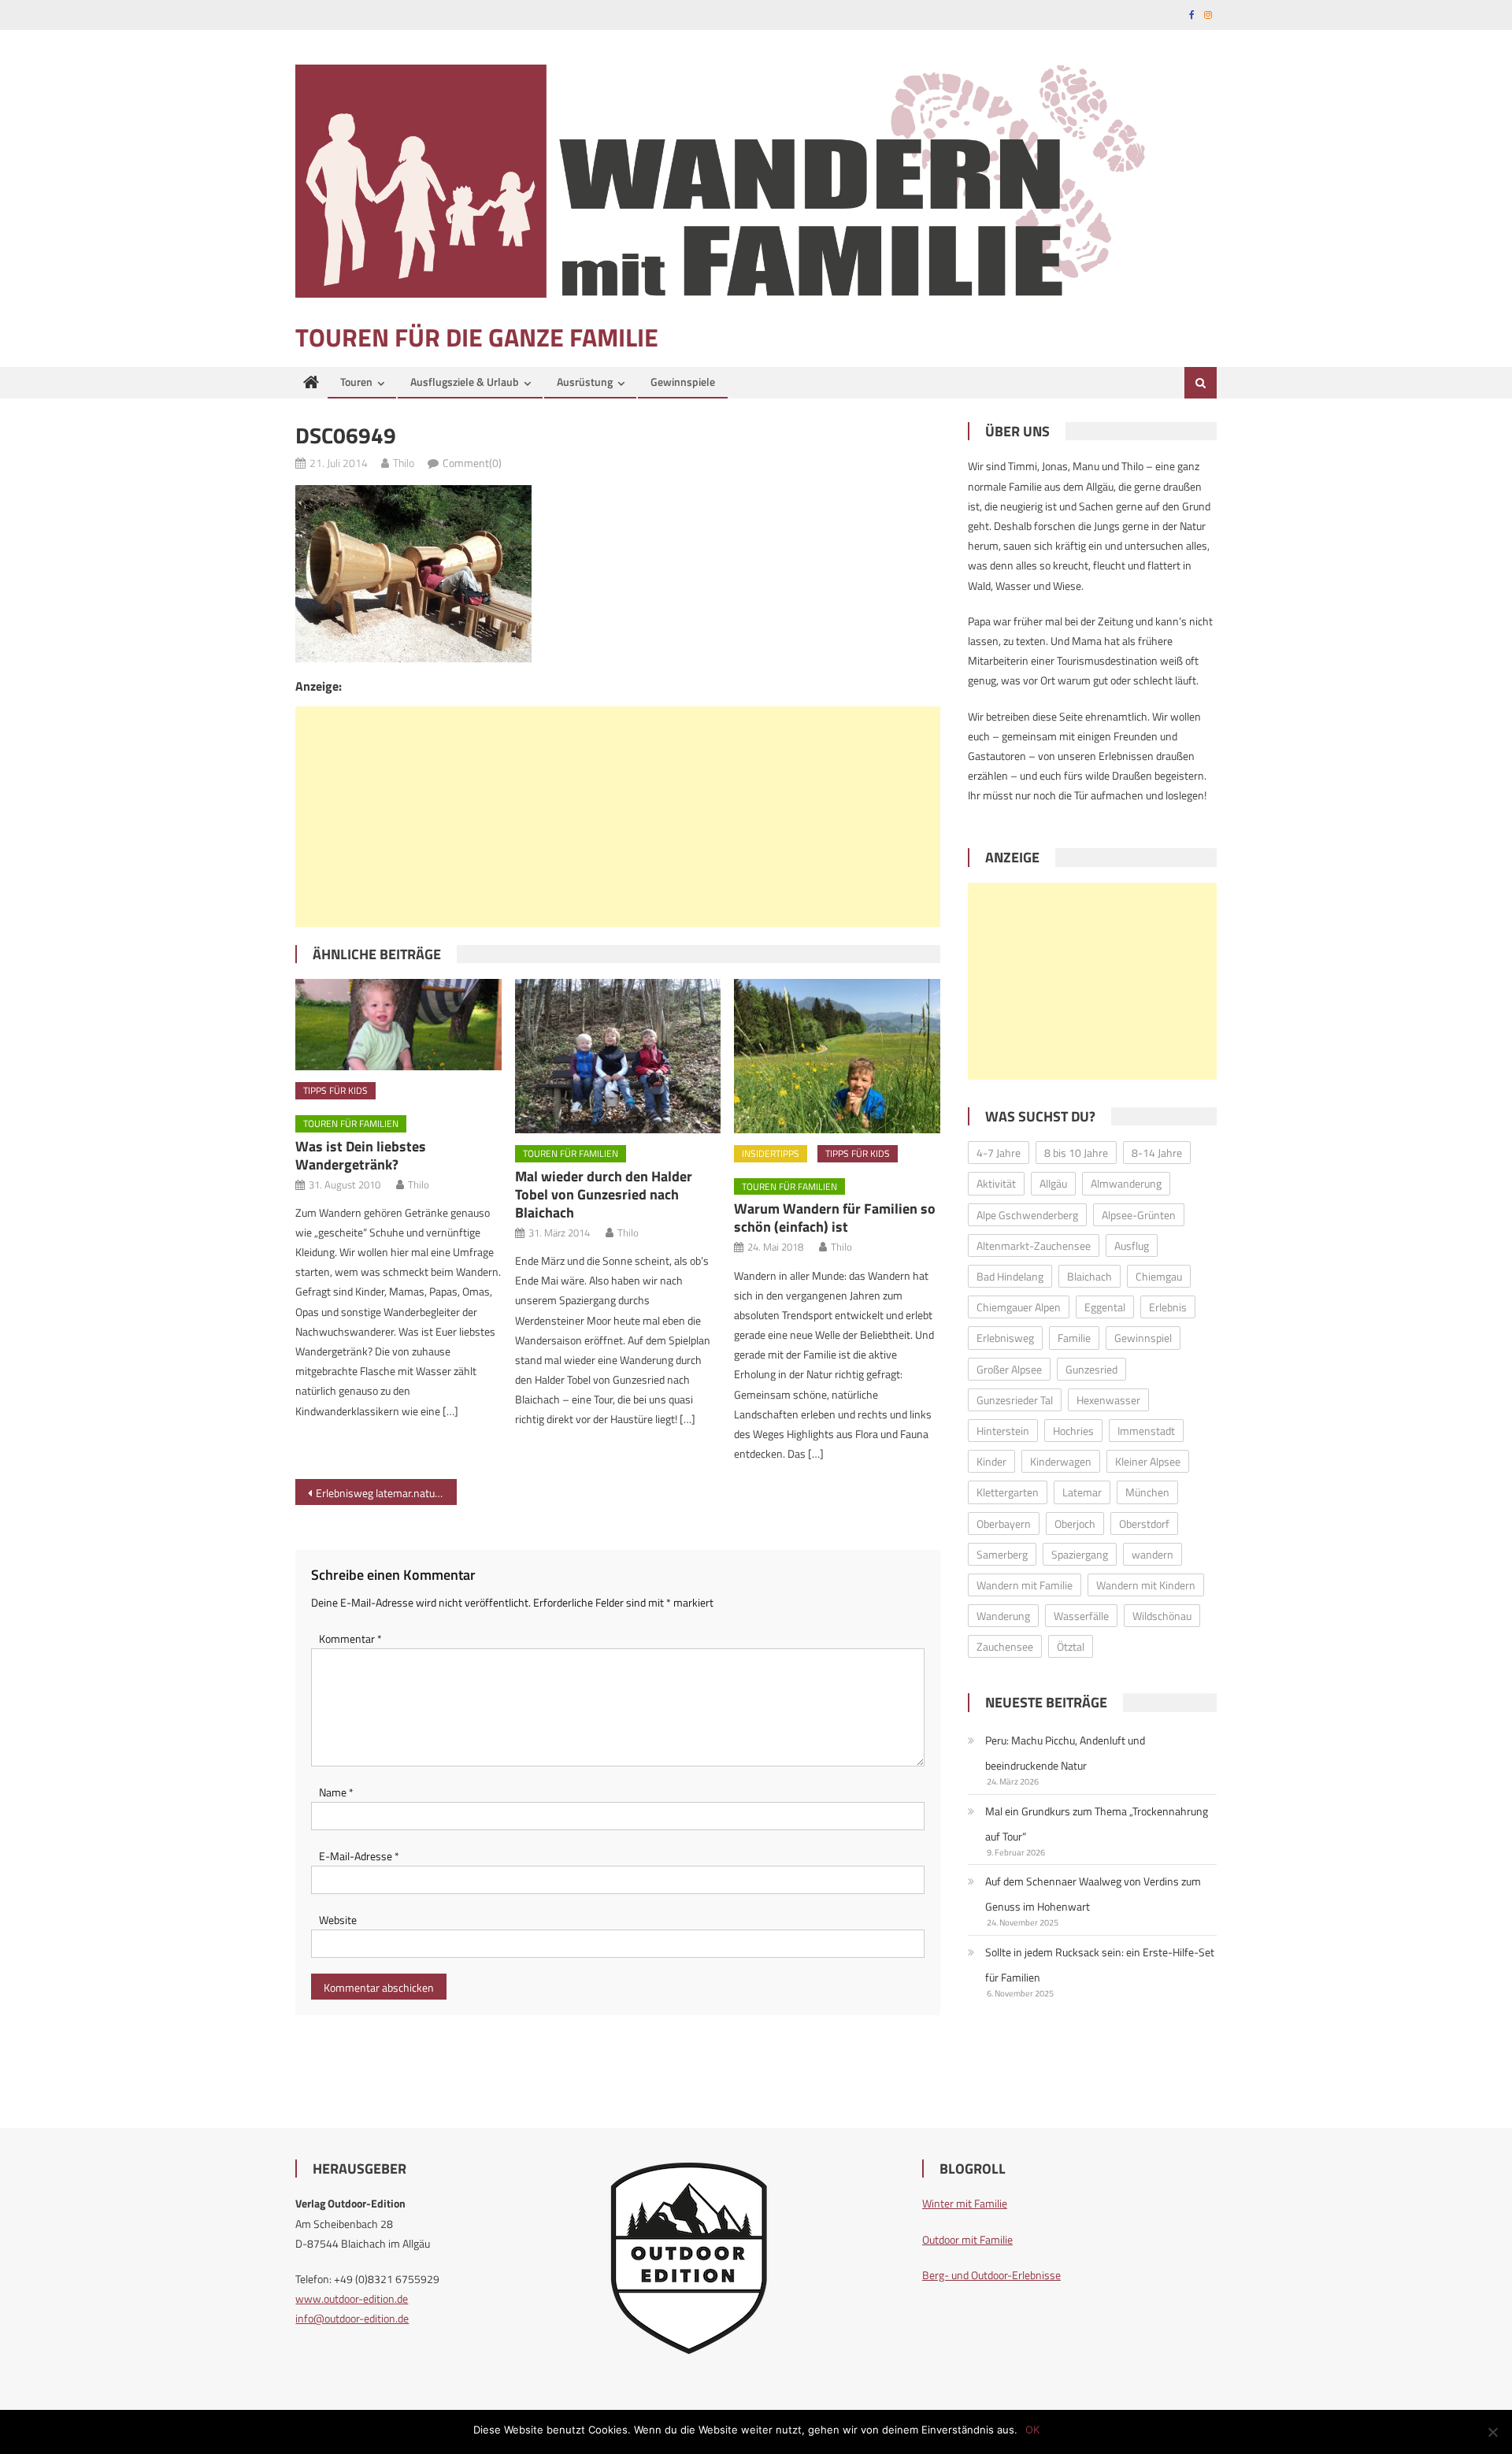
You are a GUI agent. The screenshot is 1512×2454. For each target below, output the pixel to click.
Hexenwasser (1108, 1400)
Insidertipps (771, 1153)
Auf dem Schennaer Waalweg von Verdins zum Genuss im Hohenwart (1093, 1894)
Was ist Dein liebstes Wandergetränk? (361, 1155)
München (1147, 1492)
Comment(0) (472, 463)
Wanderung (1003, 1616)
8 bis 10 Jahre (1076, 1153)
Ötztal (1071, 1646)
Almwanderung (1126, 1183)
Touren (356, 382)
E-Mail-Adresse (359, 1856)
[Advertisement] (618, 817)
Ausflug (1132, 1246)
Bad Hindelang (1010, 1276)
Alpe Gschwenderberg (1027, 1215)
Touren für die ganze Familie (477, 337)
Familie (1074, 1338)
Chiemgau (1159, 1276)
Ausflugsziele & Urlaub (465, 382)
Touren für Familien (351, 1123)
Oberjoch (1075, 1524)
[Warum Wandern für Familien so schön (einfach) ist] (837, 1056)
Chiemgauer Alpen (1019, 1307)
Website (338, 1920)
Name (336, 1792)
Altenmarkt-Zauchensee (1034, 1246)
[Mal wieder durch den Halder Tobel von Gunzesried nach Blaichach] (618, 1056)
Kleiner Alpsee (1148, 1461)
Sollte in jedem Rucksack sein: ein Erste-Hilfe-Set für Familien (1100, 1965)
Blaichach (1090, 1276)
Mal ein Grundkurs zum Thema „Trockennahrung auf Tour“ (1097, 1824)
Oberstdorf (1144, 1524)
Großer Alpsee (1009, 1369)
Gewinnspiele (683, 382)
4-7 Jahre (999, 1153)
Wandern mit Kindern (1146, 1585)
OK (1032, 2430)
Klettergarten (1008, 1492)
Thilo (404, 463)
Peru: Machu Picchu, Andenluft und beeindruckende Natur (1065, 1753)
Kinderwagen (1061, 1461)
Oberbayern (1004, 1524)
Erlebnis (1168, 1307)
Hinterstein (1003, 1431)
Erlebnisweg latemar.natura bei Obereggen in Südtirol (386, 1493)
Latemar (1082, 1492)
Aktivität (996, 1183)
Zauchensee (1005, 1646)
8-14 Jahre (1157, 1153)
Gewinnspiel (1143, 1338)
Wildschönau (1162, 1616)
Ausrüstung (585, 382)
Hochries (1073, 1431)
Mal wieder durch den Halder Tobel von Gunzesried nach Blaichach (604, 1194)
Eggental (1105, 1307)
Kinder (991, 1461)
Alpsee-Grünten (1139, 1215)
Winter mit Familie (965, 2203)
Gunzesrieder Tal (1015, 1400)
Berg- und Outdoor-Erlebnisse (991, 2275)
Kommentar (350, 1638)
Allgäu (1053, 1183)
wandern (1153, 1554)
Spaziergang (1080, 1554)
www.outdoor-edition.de (352, 2298)
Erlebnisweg (1005, 1338)
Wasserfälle (1081, 1616)
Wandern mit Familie (1025, 1585)
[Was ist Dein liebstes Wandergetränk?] (398, 1025)
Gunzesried (1091, 1369)
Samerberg (1002, 1554)
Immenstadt (1146, 1431)
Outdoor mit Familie (967, 2239)
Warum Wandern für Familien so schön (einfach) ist (835, 1218)
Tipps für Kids (335, 1090)
